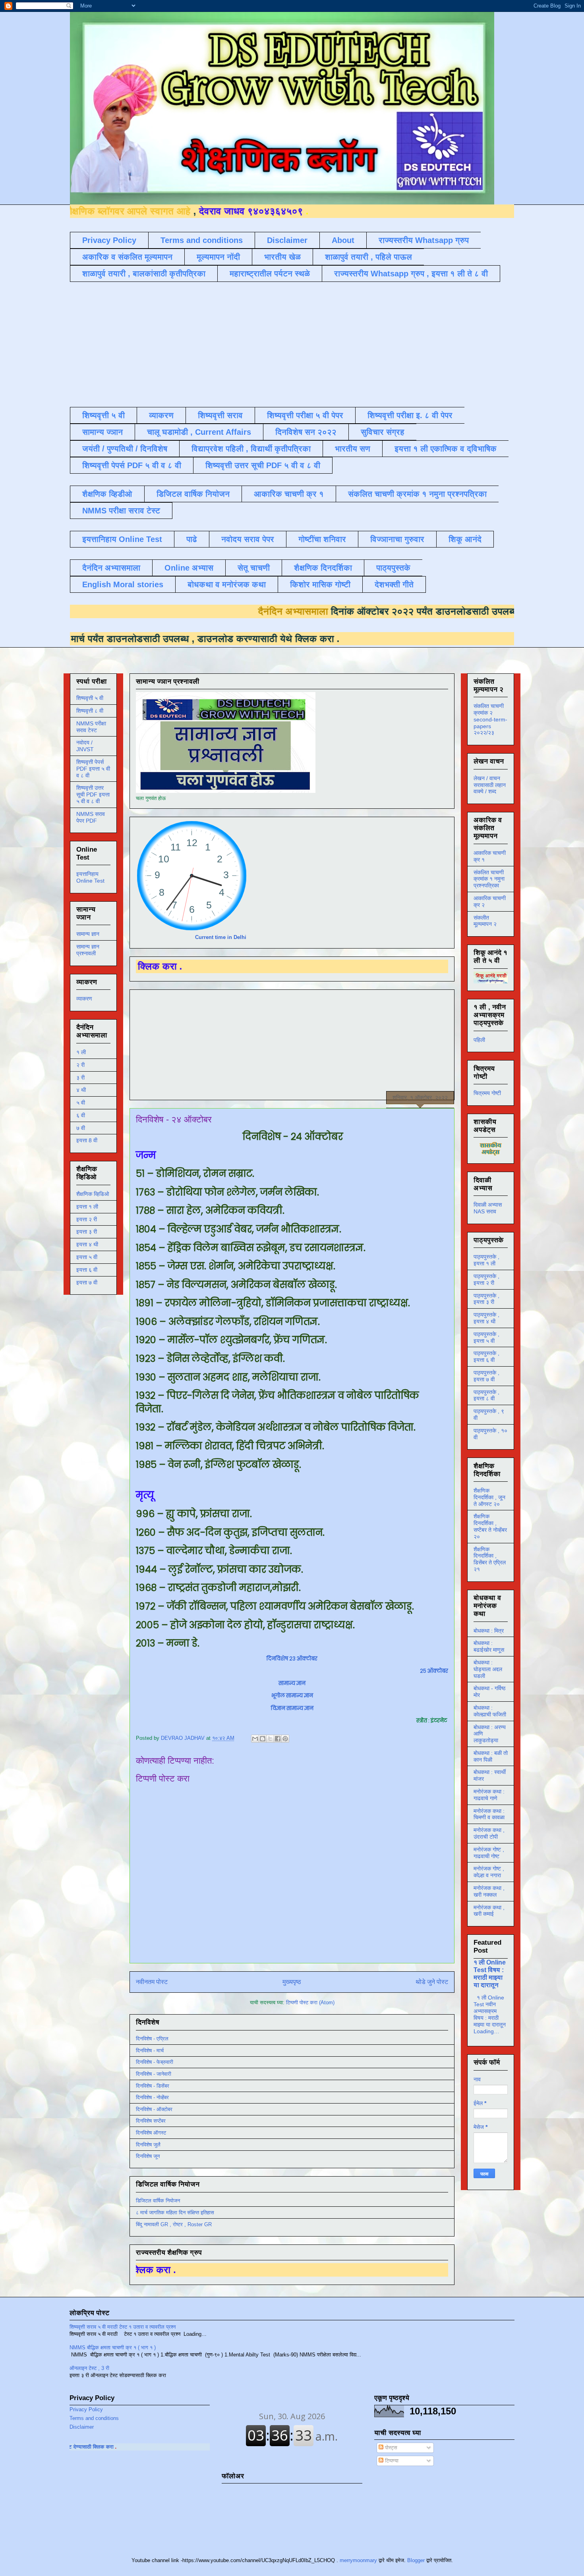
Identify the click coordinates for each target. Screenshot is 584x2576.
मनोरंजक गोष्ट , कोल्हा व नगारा (489, 1872)
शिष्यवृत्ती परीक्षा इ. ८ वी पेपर (410, 415)
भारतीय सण (353, 449)
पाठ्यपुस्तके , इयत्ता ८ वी (486, 1395)
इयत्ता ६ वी (87, 1270)
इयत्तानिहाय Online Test (122, 539)
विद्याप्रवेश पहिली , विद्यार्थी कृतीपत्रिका (251, 449)
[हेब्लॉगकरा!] (263, 1739)
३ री (80, 1078)
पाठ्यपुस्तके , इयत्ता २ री (486, 1279)
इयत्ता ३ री (87, 1232)
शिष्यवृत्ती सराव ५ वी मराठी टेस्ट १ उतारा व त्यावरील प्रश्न (123, 2327)
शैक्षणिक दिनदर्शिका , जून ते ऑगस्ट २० (489, 1497)
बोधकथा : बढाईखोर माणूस (489, 1646)
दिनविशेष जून (148, 2156)
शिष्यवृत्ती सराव (220, 415)
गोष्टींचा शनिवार (322, 539)
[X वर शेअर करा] (270, 1739)
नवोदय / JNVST (85, 746)
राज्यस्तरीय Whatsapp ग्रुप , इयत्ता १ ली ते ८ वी (411, 274)
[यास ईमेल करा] (255, 1739)
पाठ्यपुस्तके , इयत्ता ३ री (486, 1299)
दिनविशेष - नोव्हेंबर (152, 2097)
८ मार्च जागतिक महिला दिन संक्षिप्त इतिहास (175, 2213)
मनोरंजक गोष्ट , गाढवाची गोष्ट (489, 1853)
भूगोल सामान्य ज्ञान (292, 1696)
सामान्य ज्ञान (102, 432)
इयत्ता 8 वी (87, 1140)
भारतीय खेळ (282, 257)
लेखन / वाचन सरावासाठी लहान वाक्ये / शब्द (490, 785)
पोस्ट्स (390, 2448)
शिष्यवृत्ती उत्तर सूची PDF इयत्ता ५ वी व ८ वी (93, 794)
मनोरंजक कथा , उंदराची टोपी (489, 1833)
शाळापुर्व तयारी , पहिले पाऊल (368, 257)
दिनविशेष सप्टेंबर (151, 2121)
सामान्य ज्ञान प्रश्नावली (88, 950)
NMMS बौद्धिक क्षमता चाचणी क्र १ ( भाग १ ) (113, 2348)
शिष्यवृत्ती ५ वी (103, 415)
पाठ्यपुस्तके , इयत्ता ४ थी (486, 1318)
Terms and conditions (202, 240)
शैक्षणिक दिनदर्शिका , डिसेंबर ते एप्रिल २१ (490, 1559)
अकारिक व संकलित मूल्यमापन (127, 257)
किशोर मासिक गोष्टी (320, 584)
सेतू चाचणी (254, 568)
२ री (80, 1065)
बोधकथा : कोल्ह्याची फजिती (490, 1711)
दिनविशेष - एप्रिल (152, 2039)
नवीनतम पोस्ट (152, 1982)
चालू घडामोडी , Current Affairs (199, 432)
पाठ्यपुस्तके (393, 568)
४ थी (81, 1090)
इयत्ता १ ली (87, 1207)
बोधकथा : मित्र (489, 1631)
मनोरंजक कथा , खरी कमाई (489, 1911)
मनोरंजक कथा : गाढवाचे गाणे (489, 1795)
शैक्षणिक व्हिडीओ (107, 494)
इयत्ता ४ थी (87, 1244)
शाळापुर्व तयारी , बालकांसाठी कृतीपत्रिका (144, 274)
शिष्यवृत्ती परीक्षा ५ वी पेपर (305, 415)
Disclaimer (287, 240)
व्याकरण (161, 415)
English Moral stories (123, 584)
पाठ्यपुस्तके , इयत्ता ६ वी (486, 1356)
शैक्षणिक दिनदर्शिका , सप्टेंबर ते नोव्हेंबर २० (490, 1526)
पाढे (192, 539)
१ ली (81, 1052)
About (343, 240)
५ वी (81, 1103)
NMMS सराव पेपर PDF (91, 817)
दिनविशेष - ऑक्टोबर (154, 2109)
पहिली (479, 1040)
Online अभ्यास (189, 568)
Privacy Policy (109, 240)
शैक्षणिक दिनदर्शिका (323, 568)
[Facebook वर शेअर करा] (278, 1739)
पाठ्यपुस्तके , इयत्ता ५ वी (486, 1337)
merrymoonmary (358, 2560)
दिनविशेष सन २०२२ (306, 432)
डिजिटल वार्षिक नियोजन (193, 494)
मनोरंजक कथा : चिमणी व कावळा (489, 1814)
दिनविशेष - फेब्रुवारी (155, 2062)
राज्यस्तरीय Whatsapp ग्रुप (424, 240)
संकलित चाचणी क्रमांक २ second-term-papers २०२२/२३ (490, 719)
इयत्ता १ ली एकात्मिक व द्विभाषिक (446, 449)
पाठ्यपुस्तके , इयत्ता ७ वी (486, 1376)
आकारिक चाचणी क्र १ (289, 494)
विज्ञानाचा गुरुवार (397, 539)
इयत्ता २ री (87, 1219)
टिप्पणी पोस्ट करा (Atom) (310, 2002)
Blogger (416, 2560)
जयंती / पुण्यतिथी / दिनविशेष (125, 449)
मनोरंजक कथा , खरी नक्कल (489, 1891)
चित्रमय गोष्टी (487, 1093)
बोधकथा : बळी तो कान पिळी (491, 1756)
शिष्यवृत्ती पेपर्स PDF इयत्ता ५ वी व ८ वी (93, 769)
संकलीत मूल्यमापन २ (485, 921)
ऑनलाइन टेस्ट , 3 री (89, 2368)
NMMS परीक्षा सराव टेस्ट (121, 511)
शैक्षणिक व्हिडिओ (93, 1194)
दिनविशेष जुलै (148, 2145)
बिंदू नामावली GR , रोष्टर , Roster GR (174, 2224)
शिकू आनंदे (465, 539)
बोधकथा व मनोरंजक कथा (227, 584)
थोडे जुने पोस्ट (432, 1982)
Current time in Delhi (221, 937)
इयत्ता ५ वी (87, 1257)
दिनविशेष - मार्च (150, 2051)
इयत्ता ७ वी (87, 1282)
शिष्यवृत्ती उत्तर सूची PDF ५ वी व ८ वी (263, 465)
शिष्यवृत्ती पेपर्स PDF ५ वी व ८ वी (132, 465)
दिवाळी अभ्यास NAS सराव (488, 1208)
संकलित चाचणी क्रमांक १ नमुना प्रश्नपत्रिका (417, 494)
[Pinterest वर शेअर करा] (285, 1739)
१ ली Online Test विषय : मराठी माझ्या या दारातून (490, 1973)
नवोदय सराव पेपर (248, 539)
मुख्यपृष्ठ (292, 1982)
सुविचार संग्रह (383, 432)
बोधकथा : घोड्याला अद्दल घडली (488, 1669)
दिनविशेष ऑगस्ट (151, 2133)
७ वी (81, 1128)
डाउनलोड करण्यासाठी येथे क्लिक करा (168, 639)
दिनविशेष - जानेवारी (154, 2074)
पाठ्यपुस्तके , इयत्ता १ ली (486, 1260)
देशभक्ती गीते (394, 584)
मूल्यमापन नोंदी (218, 257)
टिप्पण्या (391, 2461)
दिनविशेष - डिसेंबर (153, 2086)
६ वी (81, 1115)
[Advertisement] (263, 343)
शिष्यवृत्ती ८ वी (90, 711)
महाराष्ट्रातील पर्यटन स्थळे (270, 274)
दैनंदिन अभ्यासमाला (111, 568)
